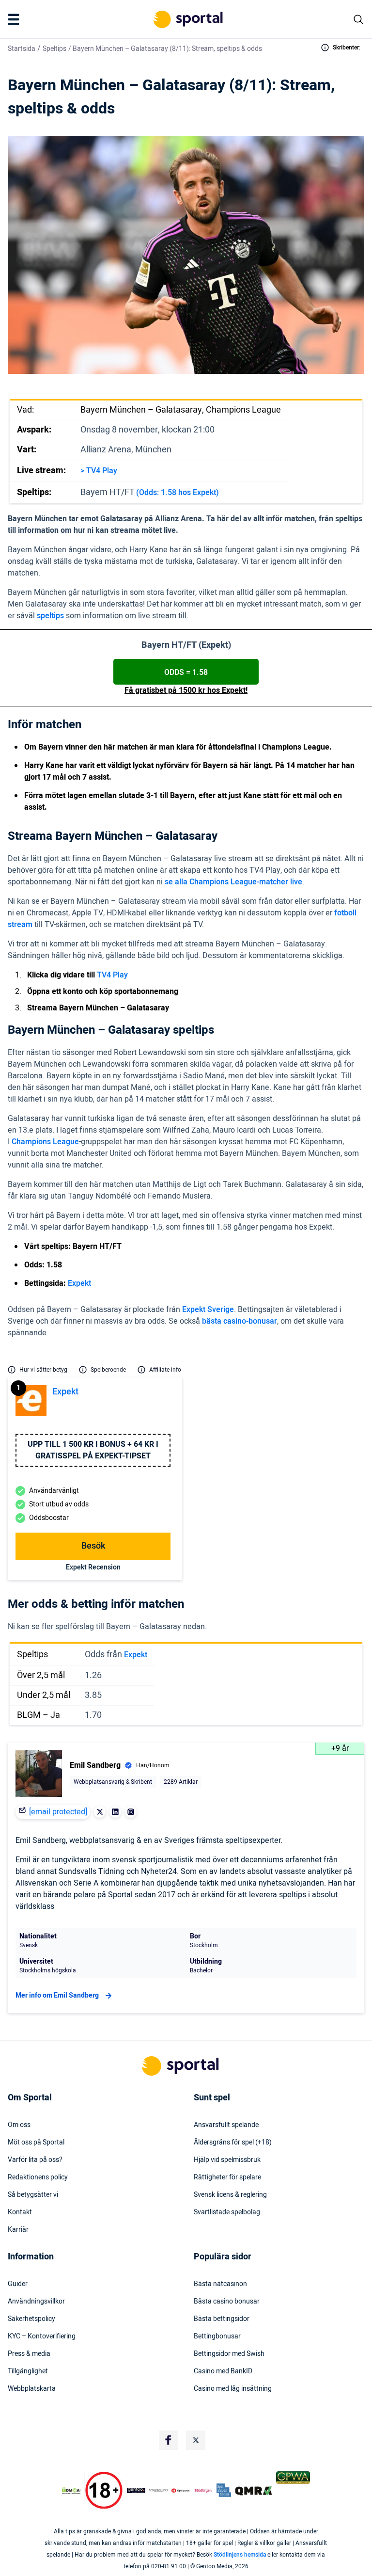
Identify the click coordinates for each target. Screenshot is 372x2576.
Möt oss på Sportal (36, 2143)
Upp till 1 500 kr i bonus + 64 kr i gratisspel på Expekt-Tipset (93, 1450)
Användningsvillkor (36, 2302)
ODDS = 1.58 (186, 672)
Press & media (29, 2354)
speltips (50, 616)
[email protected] (58, 1812)
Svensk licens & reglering (230, 2195)
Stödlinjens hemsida (240, 2555)
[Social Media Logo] (169, 2440)
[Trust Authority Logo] (136, 2491)
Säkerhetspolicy (31, 2319)
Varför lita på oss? (35, 2160)
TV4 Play (112, 975)
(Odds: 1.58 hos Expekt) (178, 493)
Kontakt (20, 2212)
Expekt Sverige (208, 1310)
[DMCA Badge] (71, 2491)
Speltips (54, 49)
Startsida (22, 49)
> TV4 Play (99, 471)
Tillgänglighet (28, 2371)
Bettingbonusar (217, 2336)
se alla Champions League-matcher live (233, 882)
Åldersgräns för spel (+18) (233, 2143)
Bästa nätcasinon (220, 2284)
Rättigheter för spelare (227, 2177)
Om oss (19, 2125)
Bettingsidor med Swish (229, 2354)
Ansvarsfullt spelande (226, 2125)
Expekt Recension (93, 1567)
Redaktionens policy (38, 2177)
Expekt (79, 1283)
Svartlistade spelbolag (227, 2212)
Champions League (45, 1142)
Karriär (18, 2230)
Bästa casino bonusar (227, 2302)
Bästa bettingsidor (222, 2319)
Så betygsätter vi (33, 2195)
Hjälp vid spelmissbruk (227, 2160)
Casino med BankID (223, 2371)
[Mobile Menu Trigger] (15, 19)
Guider (18, 2284)
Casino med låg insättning (233, 2389)
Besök (93, 1546)
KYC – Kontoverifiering (42, 2336)
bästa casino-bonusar (240, 1321)
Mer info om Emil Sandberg (57, 1995)
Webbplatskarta (32, 2389)
